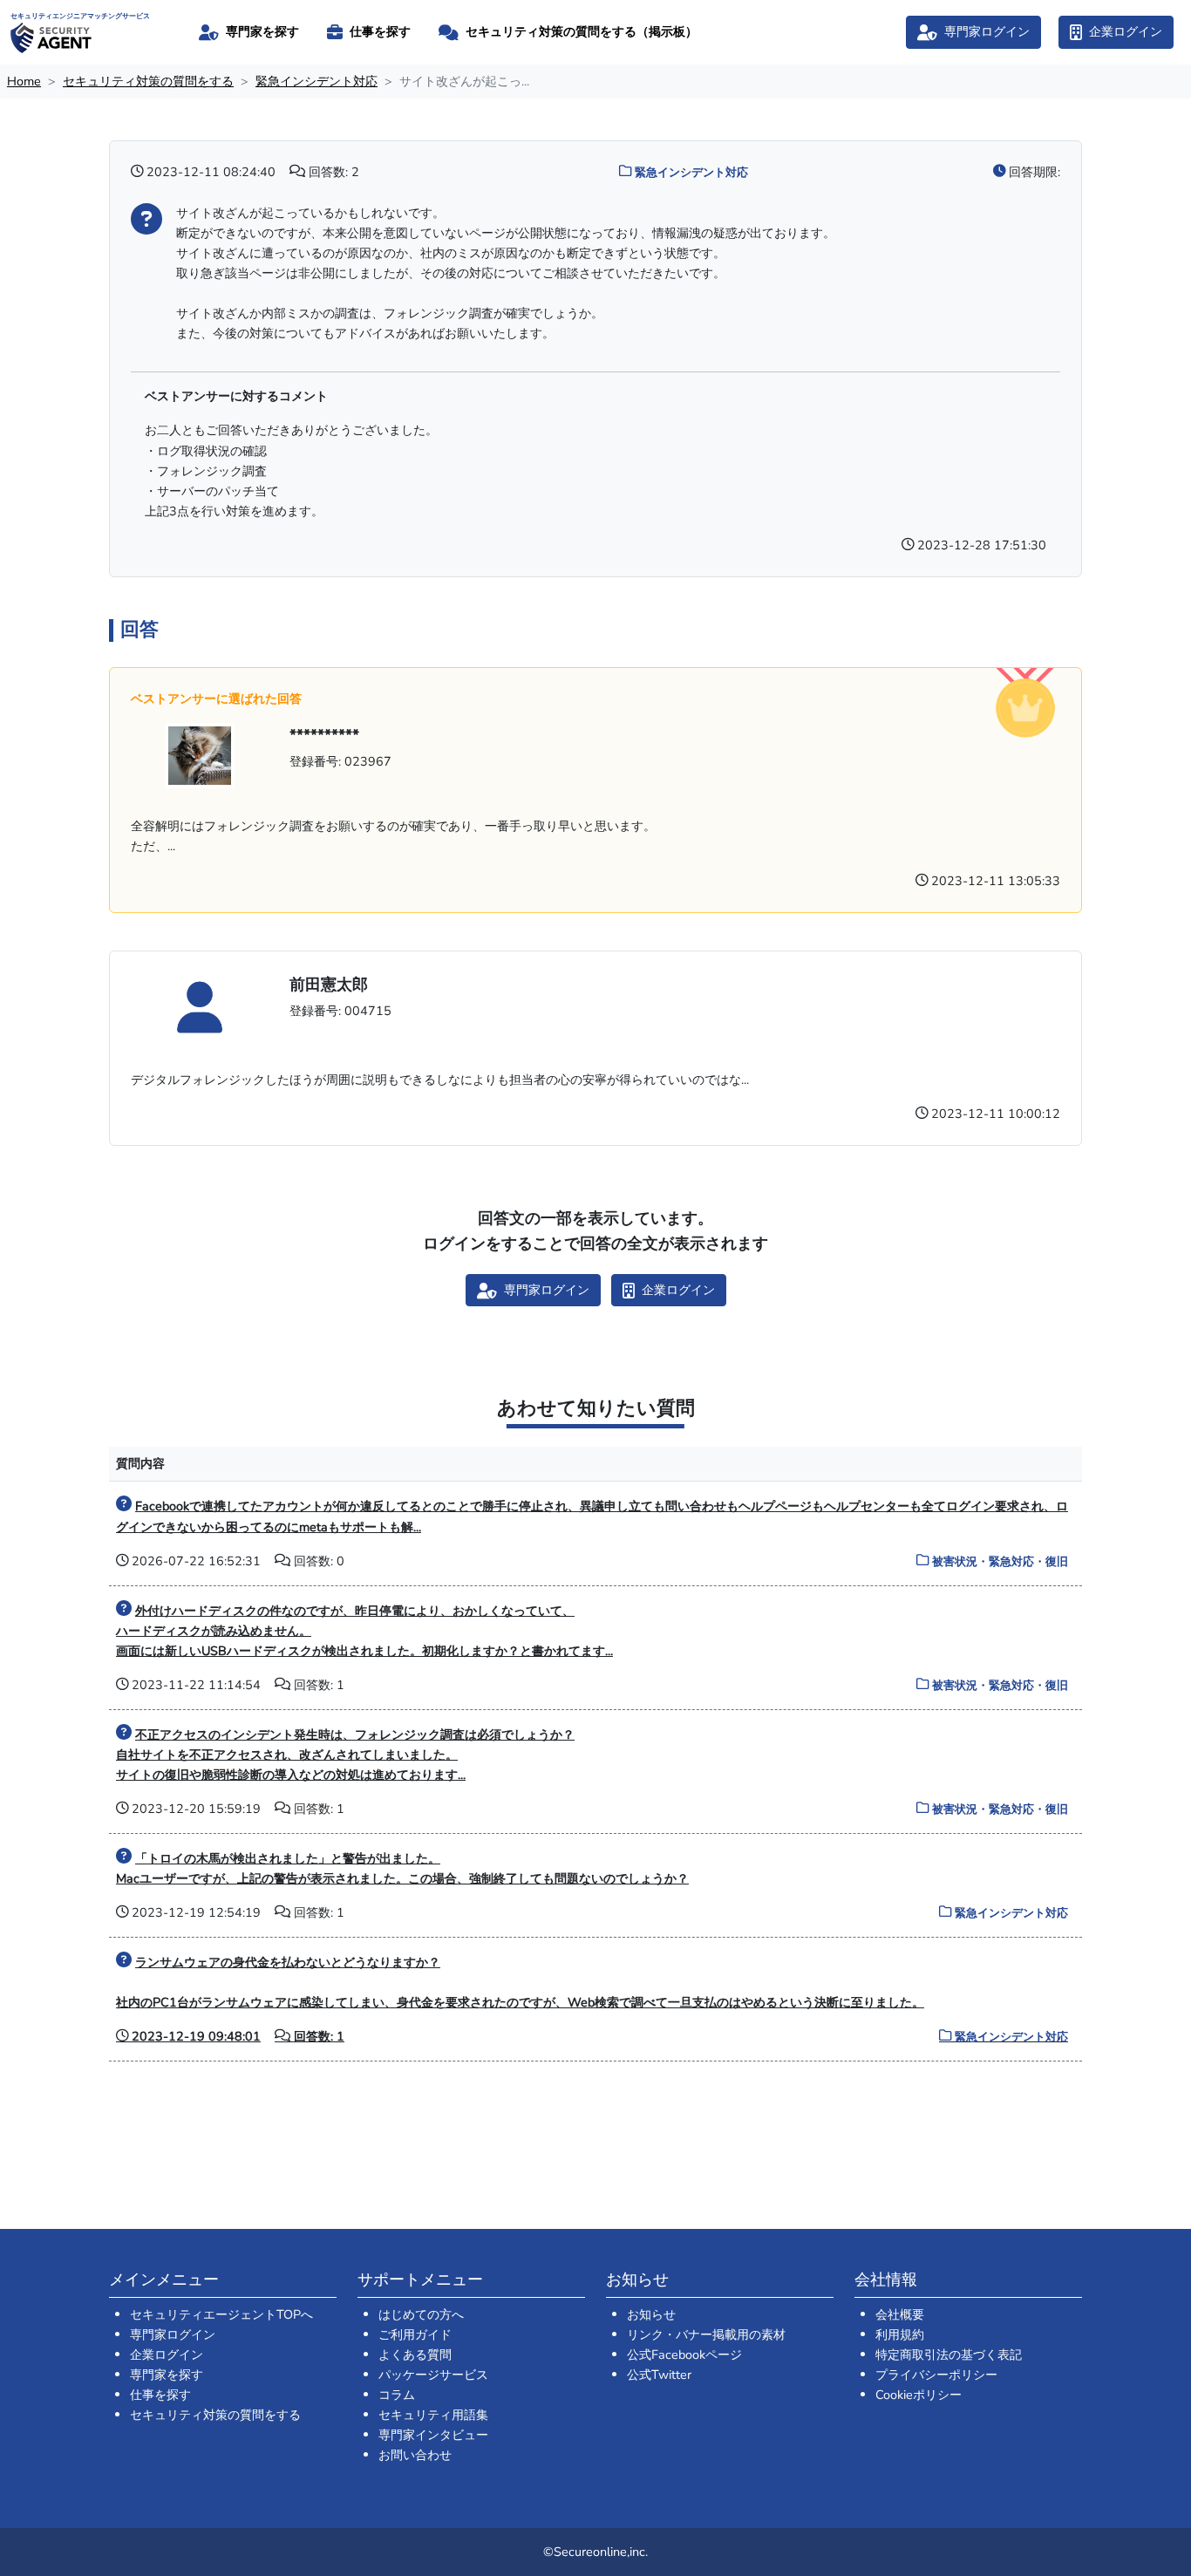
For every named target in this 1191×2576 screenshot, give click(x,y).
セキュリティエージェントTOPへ (221, 2314)
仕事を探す (160, 2395)
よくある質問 (415, 2355)
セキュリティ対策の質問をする (148, 81)
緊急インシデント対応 (316, 81)
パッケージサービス (433, 2375)
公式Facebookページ (684, 2355)
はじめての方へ (421, 2314)
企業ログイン (167, 2355)
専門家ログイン (173, 2334)
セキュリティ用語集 (433, 2415)
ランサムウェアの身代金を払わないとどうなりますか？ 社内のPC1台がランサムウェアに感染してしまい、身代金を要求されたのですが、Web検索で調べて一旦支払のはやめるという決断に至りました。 (592, 1999)
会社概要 (900, 2314)
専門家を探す (167, 2375)
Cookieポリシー (919, 2395)
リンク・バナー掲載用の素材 (706, 2334)
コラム (397, 2395)
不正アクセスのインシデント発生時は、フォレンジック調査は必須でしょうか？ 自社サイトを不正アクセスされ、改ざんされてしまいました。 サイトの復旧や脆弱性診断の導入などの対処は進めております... (345, 1755)
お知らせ (651, 2314)
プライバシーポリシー (936, 2375)
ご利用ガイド (415, 2334)
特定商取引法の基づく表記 (949, 2355)
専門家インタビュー (433, 2435)
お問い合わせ (415, 2455)
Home (24, 81)
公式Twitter (659, 2375)
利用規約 (900, 2334)
